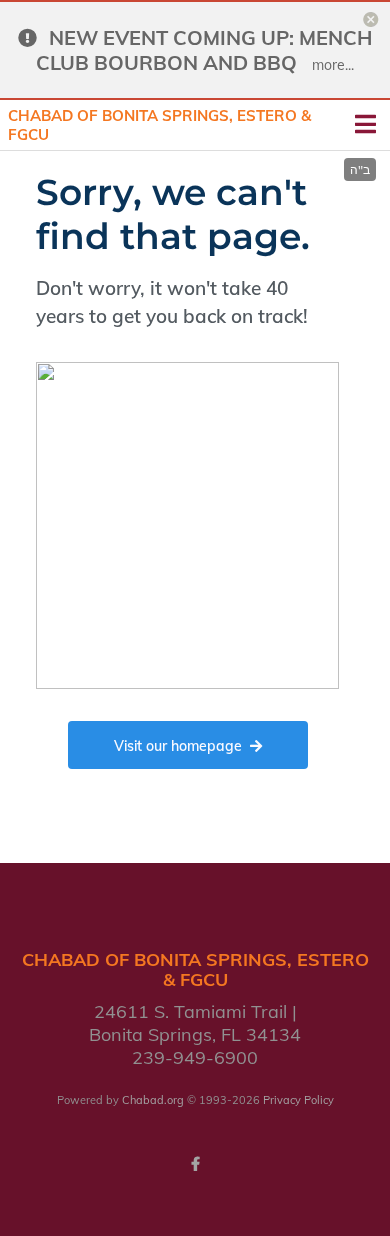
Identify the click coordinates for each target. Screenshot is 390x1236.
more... (333, 65)
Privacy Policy (298, 1100)
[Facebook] (195, 1164)
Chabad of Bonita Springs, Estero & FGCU (159, 125)
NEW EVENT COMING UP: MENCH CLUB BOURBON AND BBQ (204, 50)
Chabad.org (153, 1100)
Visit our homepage (178, 746)
